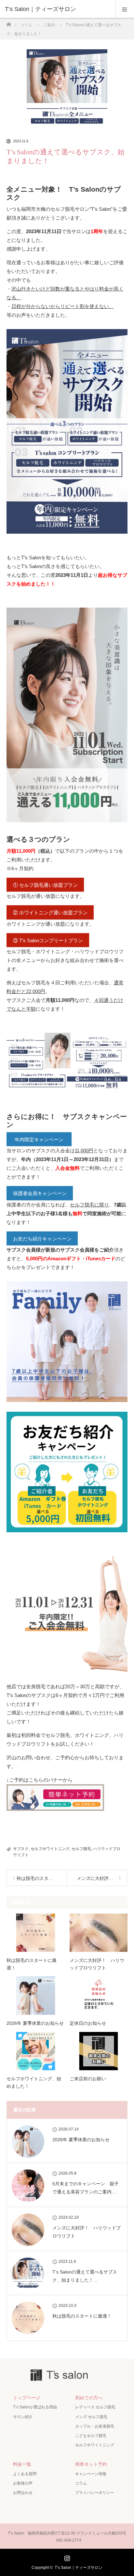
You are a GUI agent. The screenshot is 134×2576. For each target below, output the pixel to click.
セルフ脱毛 (81, 1849)
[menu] (125, 9)
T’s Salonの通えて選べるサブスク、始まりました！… (85, 2276)
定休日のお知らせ (88, 2023)
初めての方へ (89, 2398)
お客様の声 (23, 2483)
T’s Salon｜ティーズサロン (79, 2568)
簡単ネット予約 (91, 2464)
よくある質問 (25, 2474)
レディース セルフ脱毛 (95, 2407)
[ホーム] (9, 23)
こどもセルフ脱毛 (91, 2436)
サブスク (21, 1849)
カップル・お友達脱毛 (95, 2426)
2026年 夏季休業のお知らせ (35, 2023)
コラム (81, 2483)
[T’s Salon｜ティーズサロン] (57, 9)
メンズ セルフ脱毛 (91, 2417)
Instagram (66, 2557)
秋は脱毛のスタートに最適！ (32, 1964)
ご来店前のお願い (88, 2079)
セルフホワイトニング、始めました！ (34, 2082)
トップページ (27, 2398)
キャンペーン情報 (91, 2474)
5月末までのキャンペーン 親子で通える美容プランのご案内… (86, 2188)
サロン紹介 (23, 2417)
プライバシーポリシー (95, 2493)
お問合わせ (23, 2493)
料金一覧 (22, 2464)
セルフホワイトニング (50, 1849)
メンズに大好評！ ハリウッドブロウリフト (97, 1964)
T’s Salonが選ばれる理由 (35, 2407)
